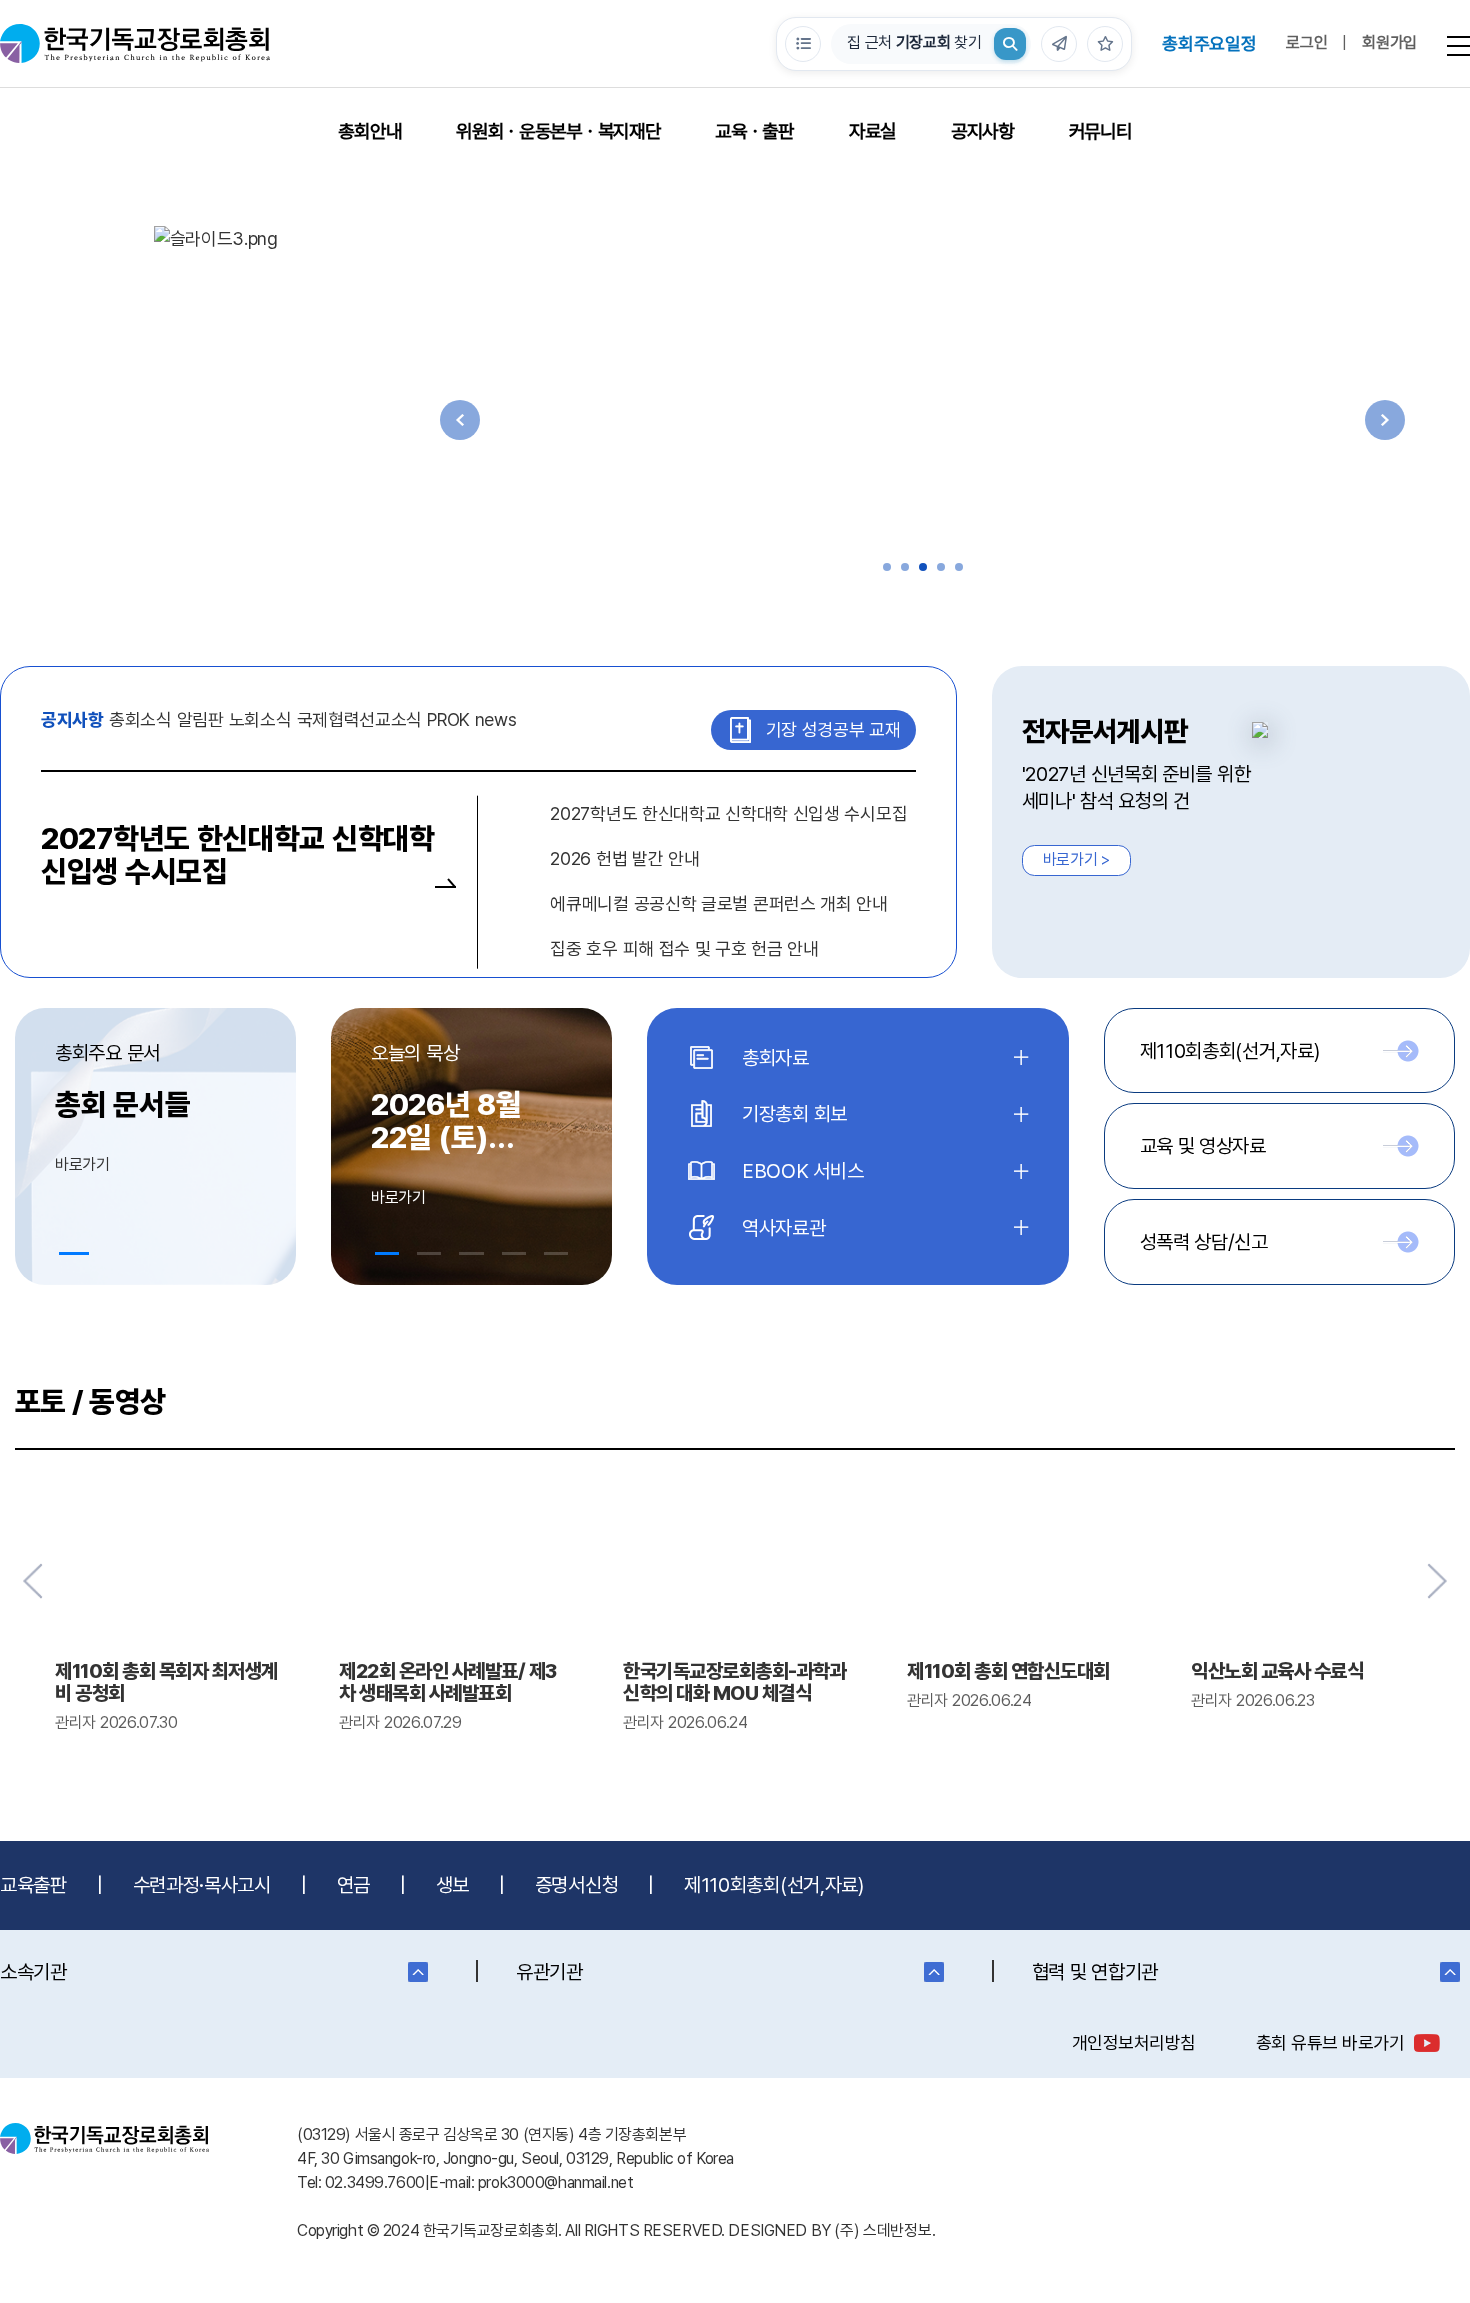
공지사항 (982, 131)
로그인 (1306, 42)
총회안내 (369, 131)
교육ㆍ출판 (754, 131)
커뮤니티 (1100, 131)
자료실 (872, 131)
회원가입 (1389, 42)
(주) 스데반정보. (884, 2230)
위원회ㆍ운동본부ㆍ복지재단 (558, 131)
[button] (887, 567)
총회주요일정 (1209, 43)
